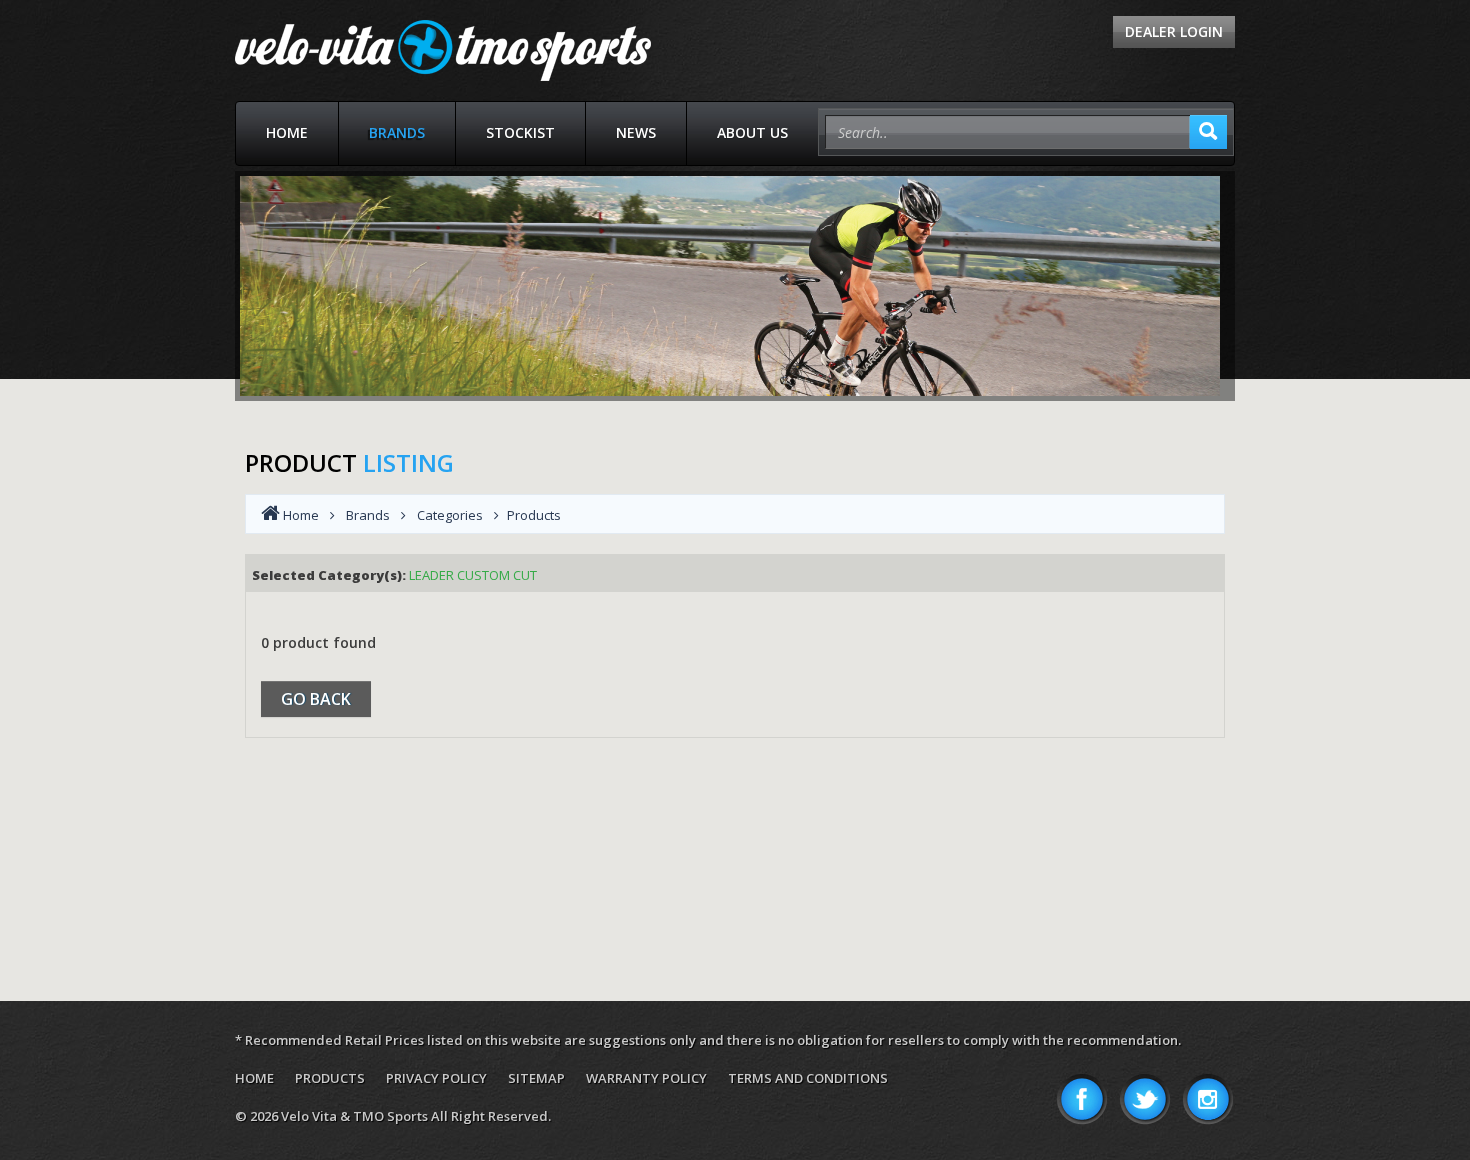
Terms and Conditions (808, 1078)
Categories (450, 515)
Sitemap (536, 1078)
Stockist (520, 132)
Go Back (316, 699)
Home (287, 132)
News (636, 132)
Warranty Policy (646, 1078)
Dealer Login (1174, 31)
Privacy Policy (436, 1078)
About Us (752, 132)
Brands (397, 132)
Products (330, 1078)
